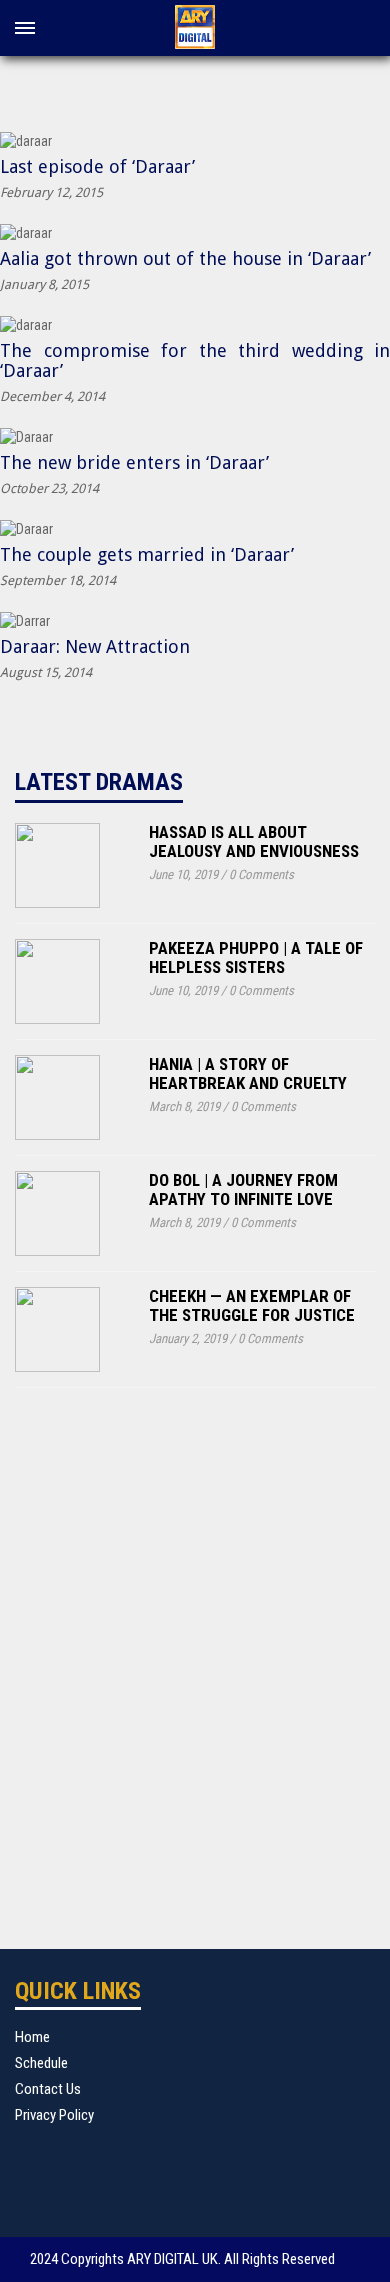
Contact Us (48, 2089)
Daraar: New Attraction (95, 646)
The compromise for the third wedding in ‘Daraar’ (195, 360)
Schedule (41, 2063)
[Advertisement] (195, 1653)
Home (32, 2037)
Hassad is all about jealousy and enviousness (254, 841)
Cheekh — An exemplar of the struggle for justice (252, 1305)
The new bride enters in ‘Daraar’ (134, 462)
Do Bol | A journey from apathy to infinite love (243, 1189)
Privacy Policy (54, 2115)
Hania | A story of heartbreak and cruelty (248, 1073)
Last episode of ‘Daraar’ (97, 166)
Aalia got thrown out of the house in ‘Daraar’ (185, 258)
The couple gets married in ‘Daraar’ (147, 554)
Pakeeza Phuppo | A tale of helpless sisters (256, 957)
